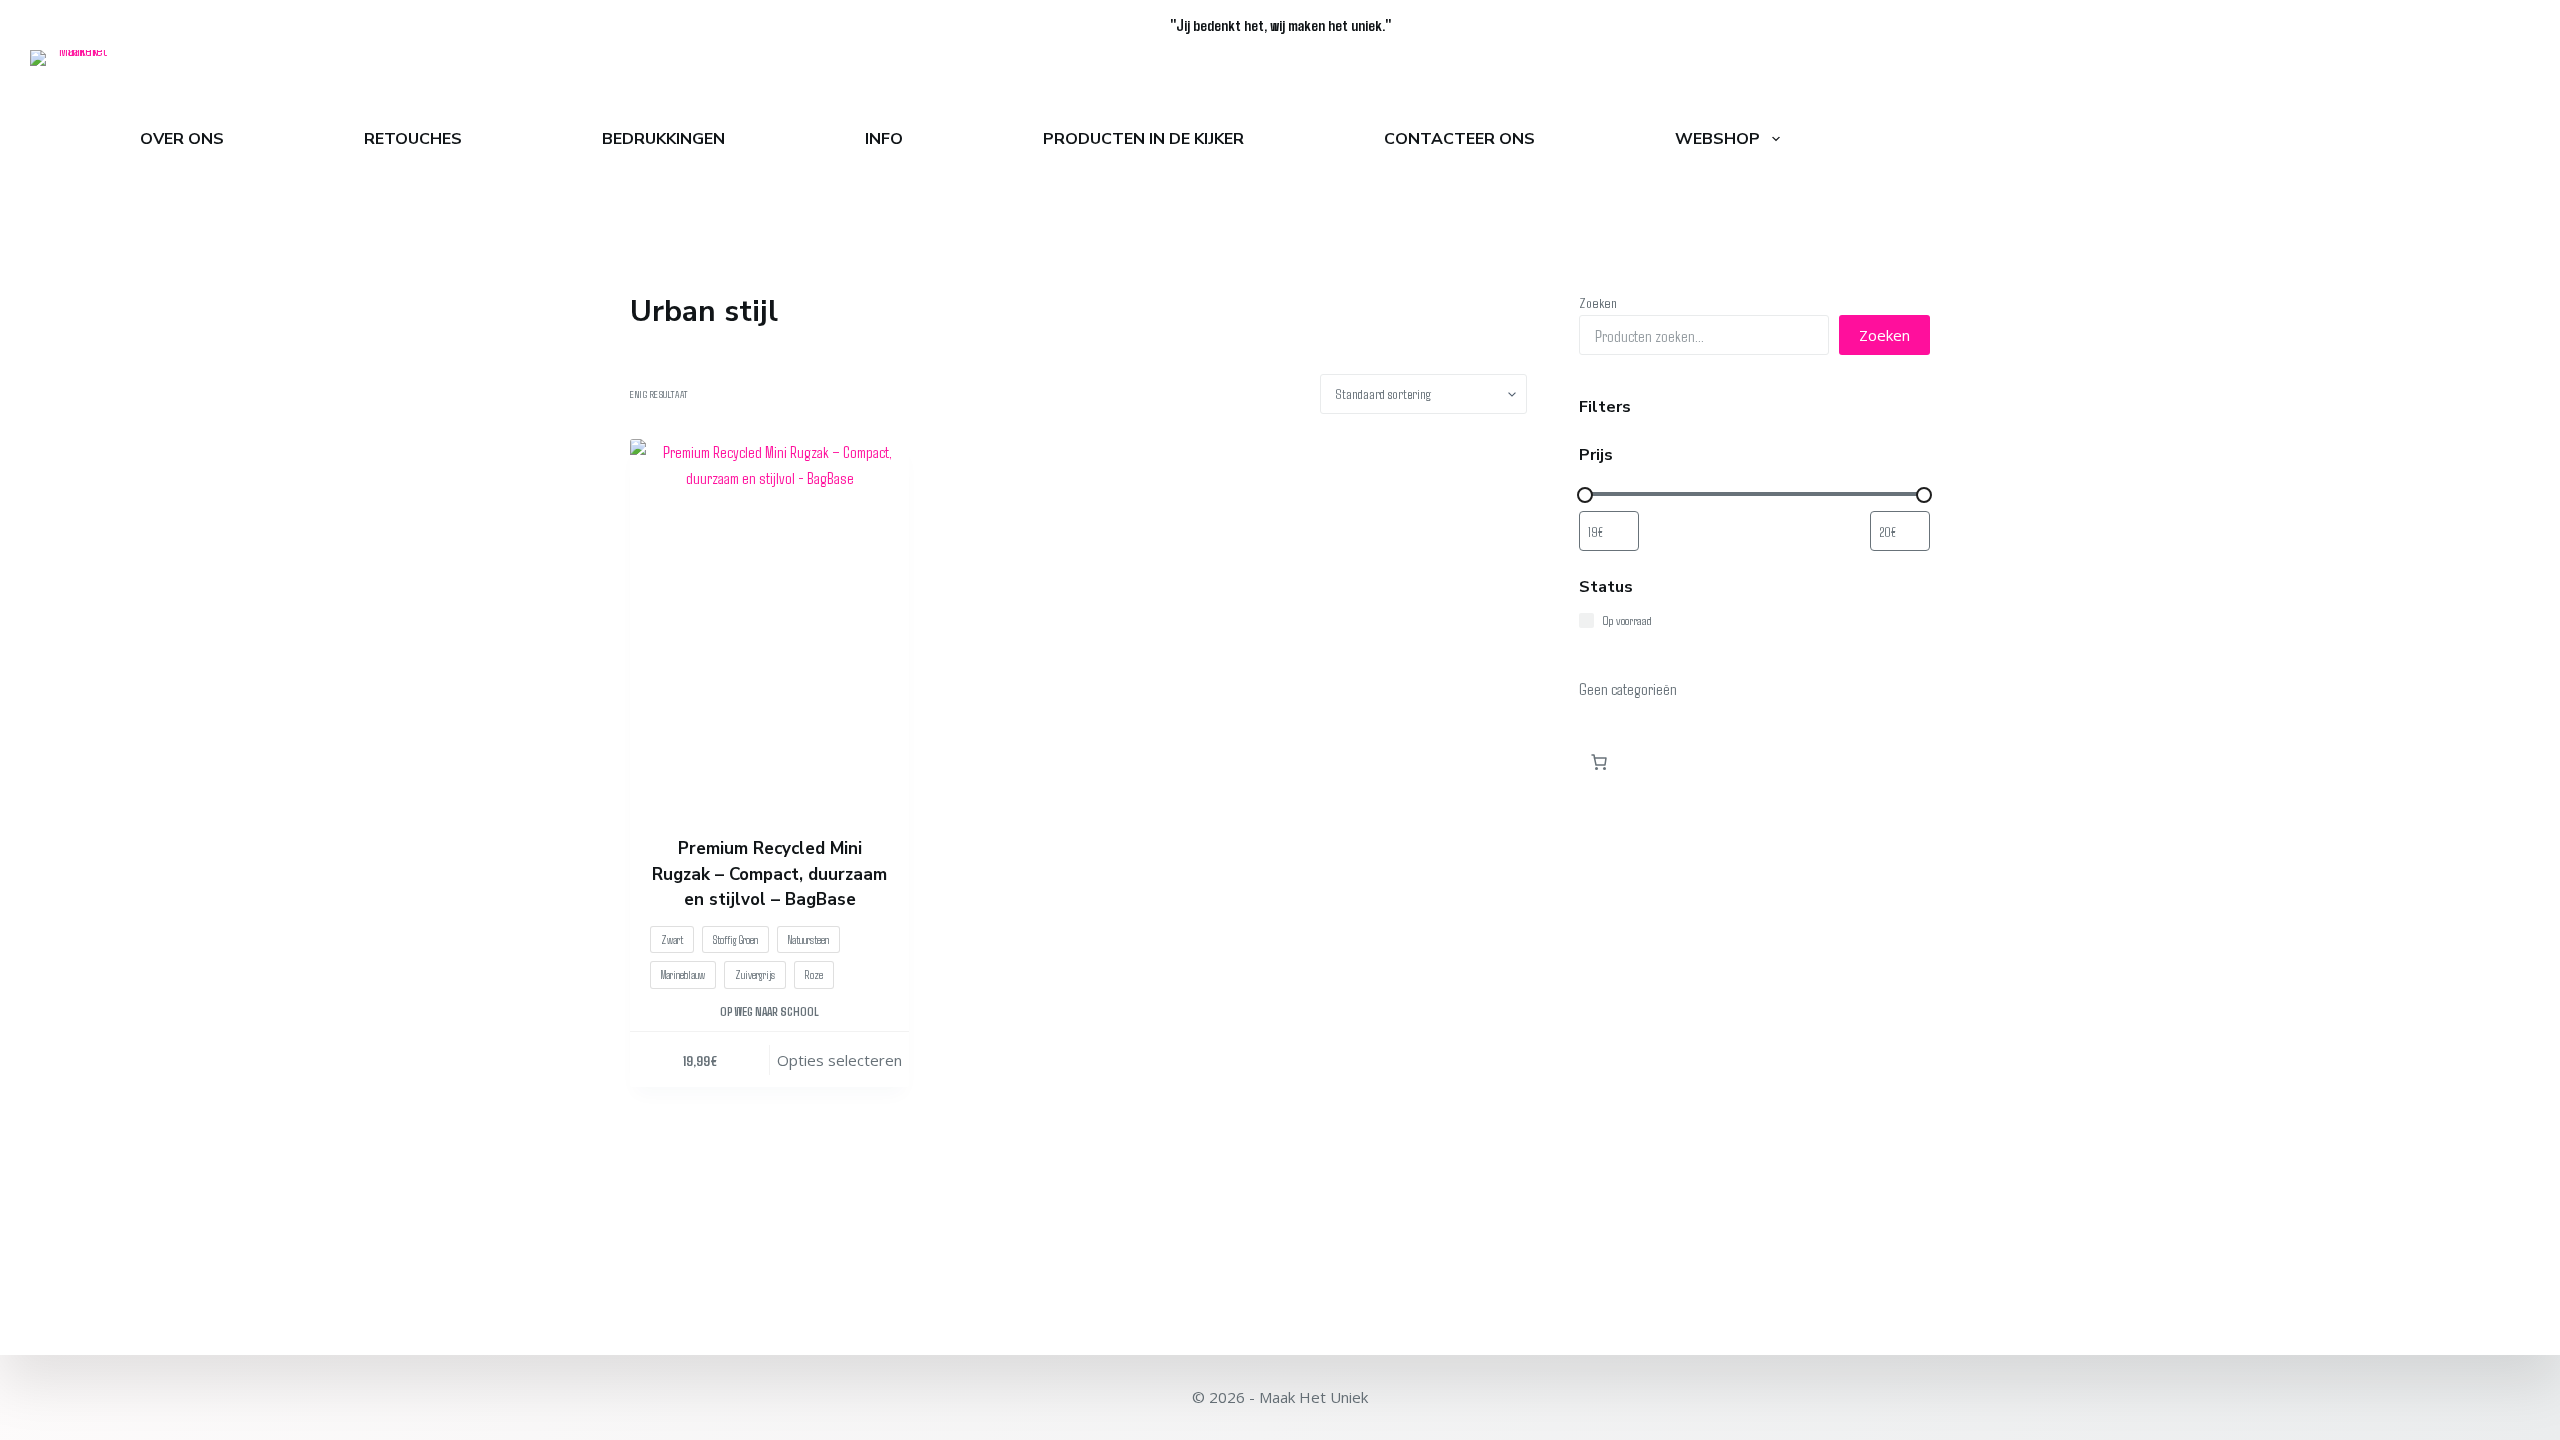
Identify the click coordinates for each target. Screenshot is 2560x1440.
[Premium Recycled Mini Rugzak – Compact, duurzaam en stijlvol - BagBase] (769, 625)
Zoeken (1598, 302)
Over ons (182, 139)
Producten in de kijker (1143, 139)
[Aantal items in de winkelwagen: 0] (1599, 762)
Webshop (1717, 139)
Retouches (413, 139)
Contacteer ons (1459, 139)
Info (884, 139)
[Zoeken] (2521, 139)
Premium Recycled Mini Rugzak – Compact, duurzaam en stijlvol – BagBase (769, 874)
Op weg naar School (769, 1011)
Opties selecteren (839, 1060)
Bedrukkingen (663, 139)
